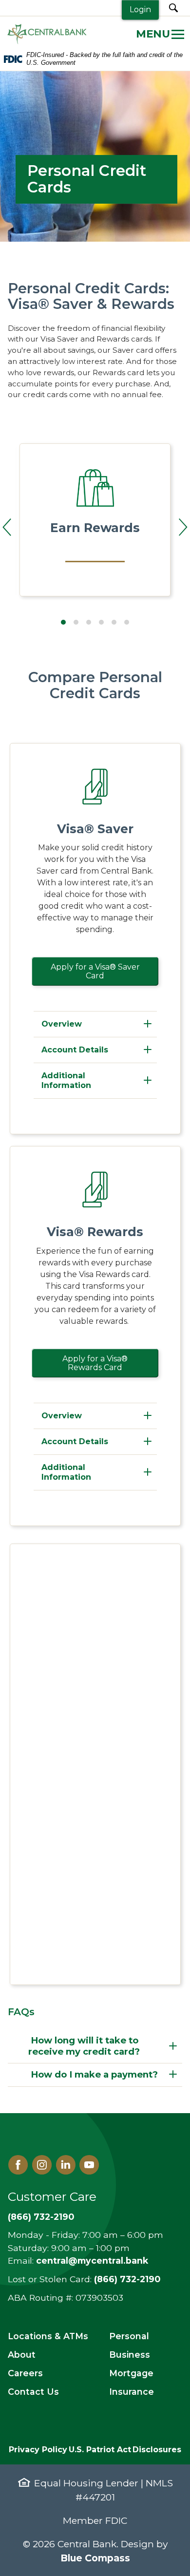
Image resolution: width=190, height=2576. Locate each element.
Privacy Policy (38, 2450)
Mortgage (131, 2373)
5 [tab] (114, 622)
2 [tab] (76, 622)
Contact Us (33, 2392)
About (22, 2355)
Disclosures (157, 2450)
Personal (129, 2336)
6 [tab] (127, 622)
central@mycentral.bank (92, 2261)
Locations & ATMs (48, 2336)
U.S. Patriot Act (100, 2450)
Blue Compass (95, 2558)
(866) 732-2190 (41, 2217)
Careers (25, 2373)
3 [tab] (89, 622)
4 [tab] (101, 622)
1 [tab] (63, 622)
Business (130, 2355)
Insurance (132, 2392)
